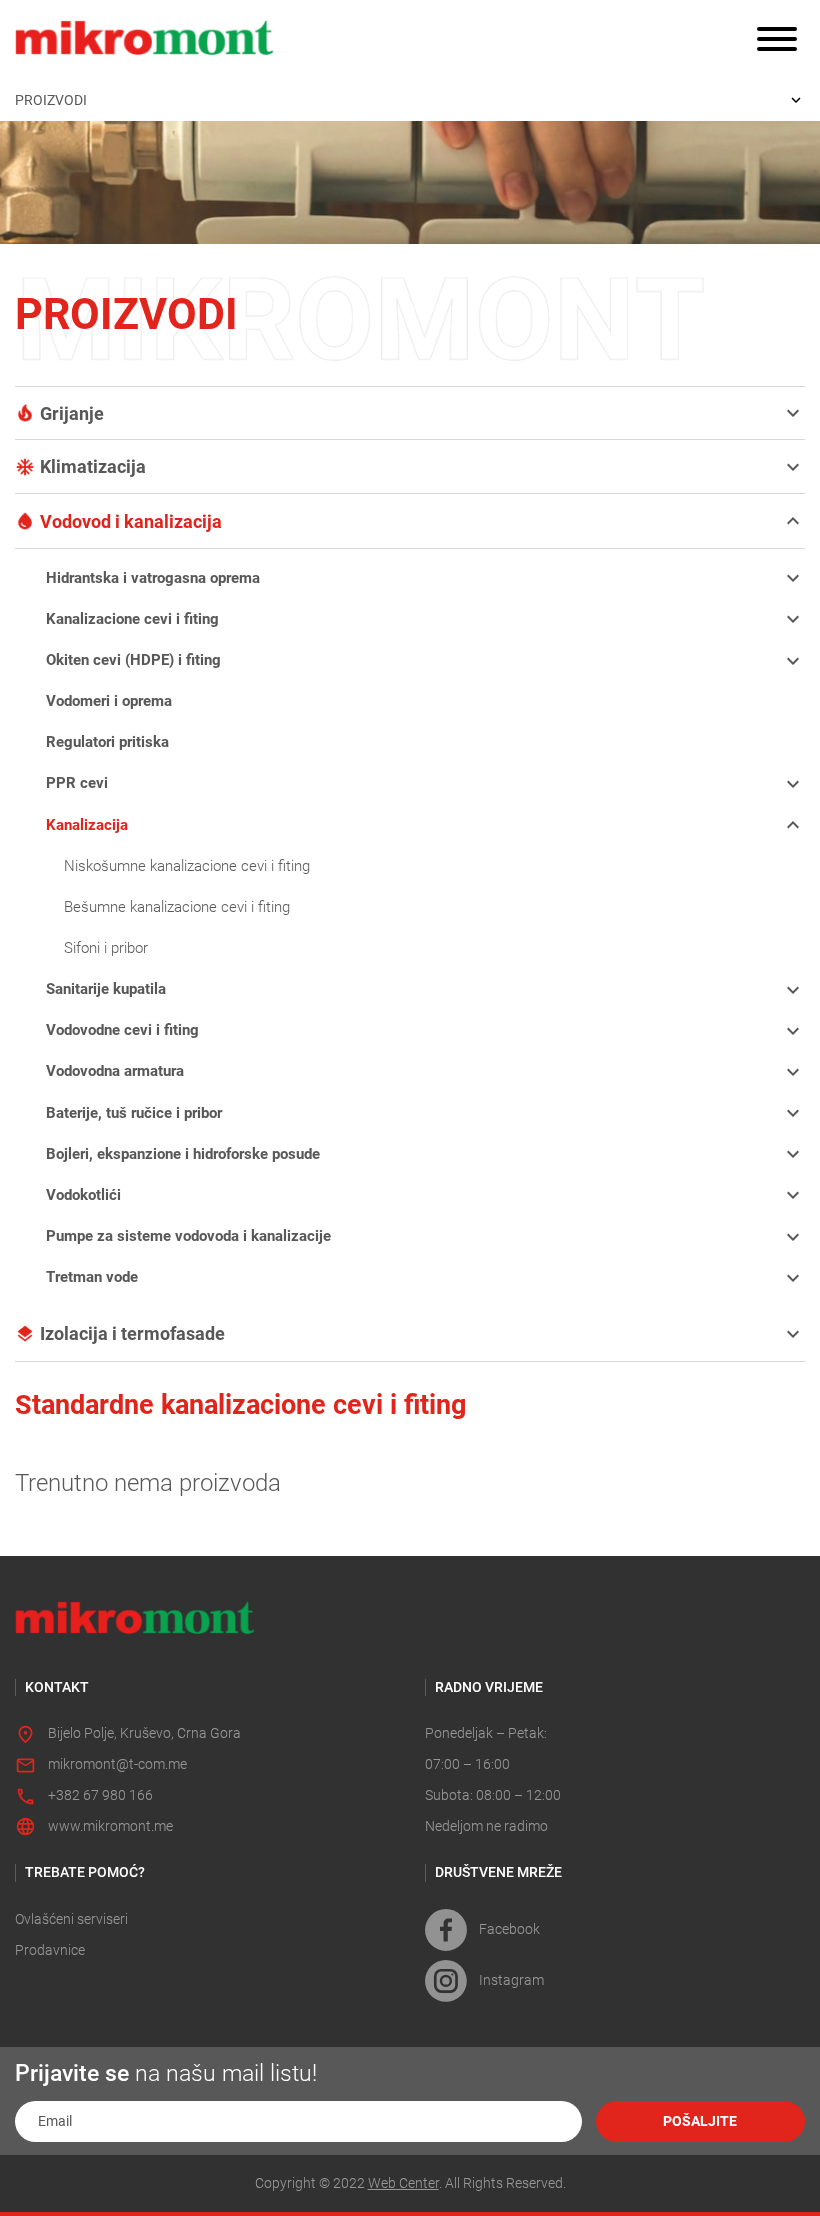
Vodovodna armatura (115, 1071)
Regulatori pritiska (107, 742)
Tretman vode (92, 1277)
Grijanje (72, 413)
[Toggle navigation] (777, 40)
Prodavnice (50, 1950)
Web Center (403, 2183)
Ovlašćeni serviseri (71, 1919)
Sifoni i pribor (106, 948)
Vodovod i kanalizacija (131, 521)
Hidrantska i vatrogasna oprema (153, 578)
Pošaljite (700, 2121)
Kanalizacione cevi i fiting (132, 619)
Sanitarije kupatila (106, 989)
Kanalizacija (87, 825)
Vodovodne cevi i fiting (122, 1030)
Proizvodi (51, 101)
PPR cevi (77, 783)
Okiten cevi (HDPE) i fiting (133, 660)
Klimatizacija (93, 466)
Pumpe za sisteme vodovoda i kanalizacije (188, 1236)
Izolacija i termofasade (132, 1333)
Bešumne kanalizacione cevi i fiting (177, 907)
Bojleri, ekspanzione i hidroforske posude (183, 1154)
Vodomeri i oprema (109, 701)
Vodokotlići (83, 1195)
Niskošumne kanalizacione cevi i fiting (187, 866)
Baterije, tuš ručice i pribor (134, 1113)
